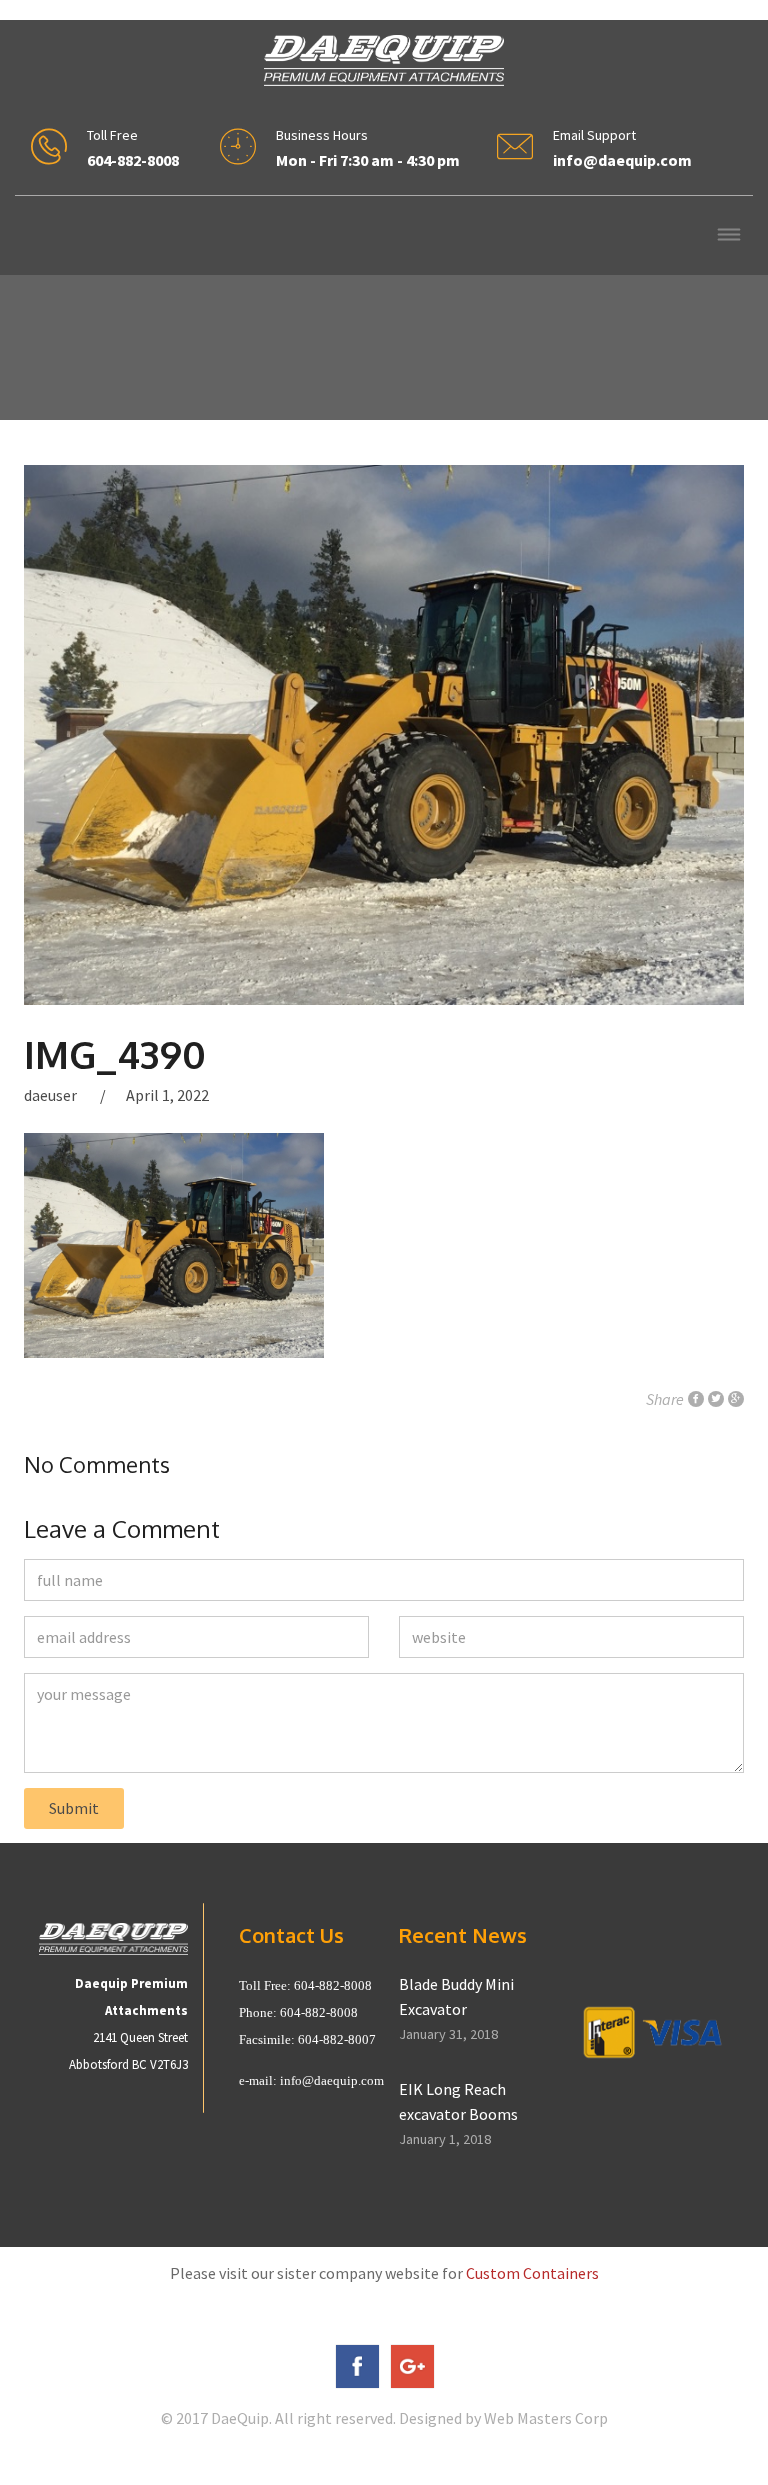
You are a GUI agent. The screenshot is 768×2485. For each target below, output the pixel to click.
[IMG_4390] (384, 735)
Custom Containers (532, 2273)
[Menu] (729, 236)
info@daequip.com (332, 2080)
